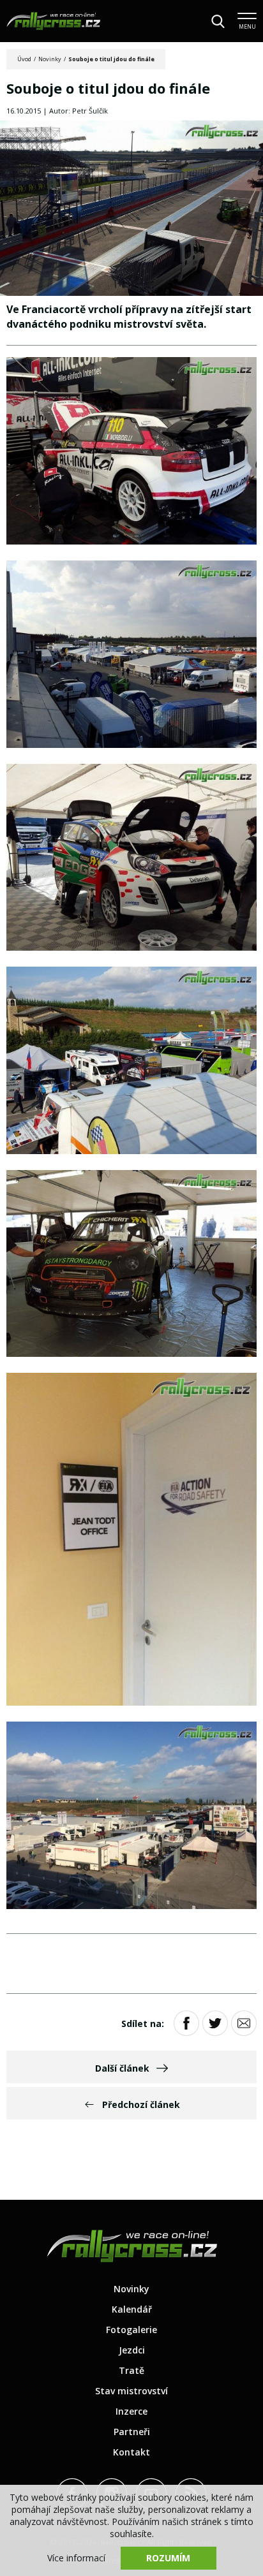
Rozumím (168, 2558)
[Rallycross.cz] (53, 21)
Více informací (76, 2558)
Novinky (50, 59)
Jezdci (132, 2350)
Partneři (132, 2432)
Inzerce (131, 2411)
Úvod (24, 59)
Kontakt (131, 2452)
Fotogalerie (131, 2330)
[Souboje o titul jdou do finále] (131, 209)
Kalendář (132, 2309)
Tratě (131, 2370)
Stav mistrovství (131, 2391)
